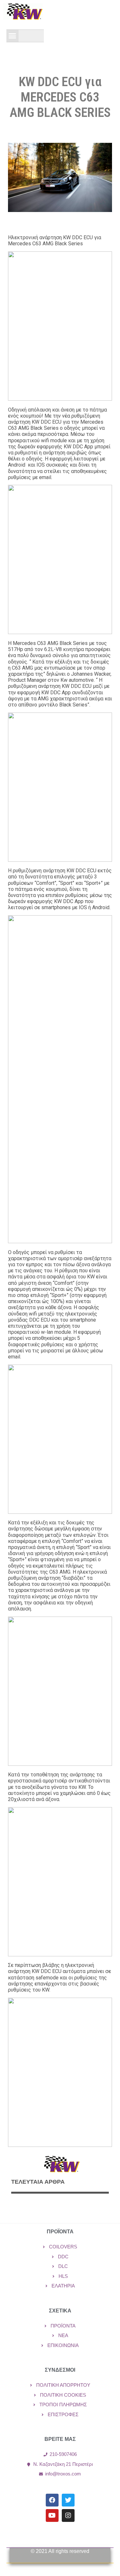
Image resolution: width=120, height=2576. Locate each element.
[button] (12, 36)
